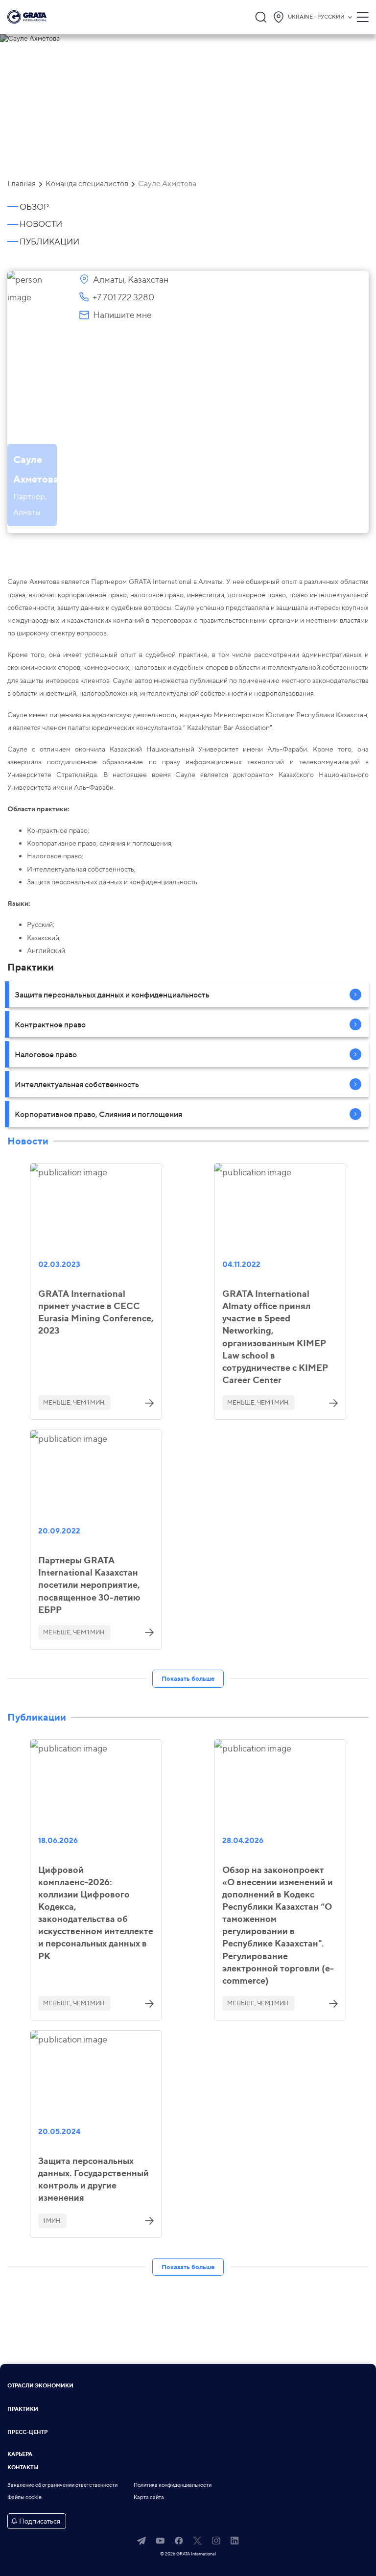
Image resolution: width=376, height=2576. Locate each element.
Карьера (20, 2455)
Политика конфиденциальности (173, 2485)
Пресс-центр (27, 2433)
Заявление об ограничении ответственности (62, 2485)
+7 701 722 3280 (123, 297)
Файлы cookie (24, 2497)
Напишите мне (122, 315)
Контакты (23, 2468)
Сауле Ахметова (167, 184)
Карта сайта (149, 2497)
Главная (22, 184)
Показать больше (188, 1678)
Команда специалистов (87, 184)
